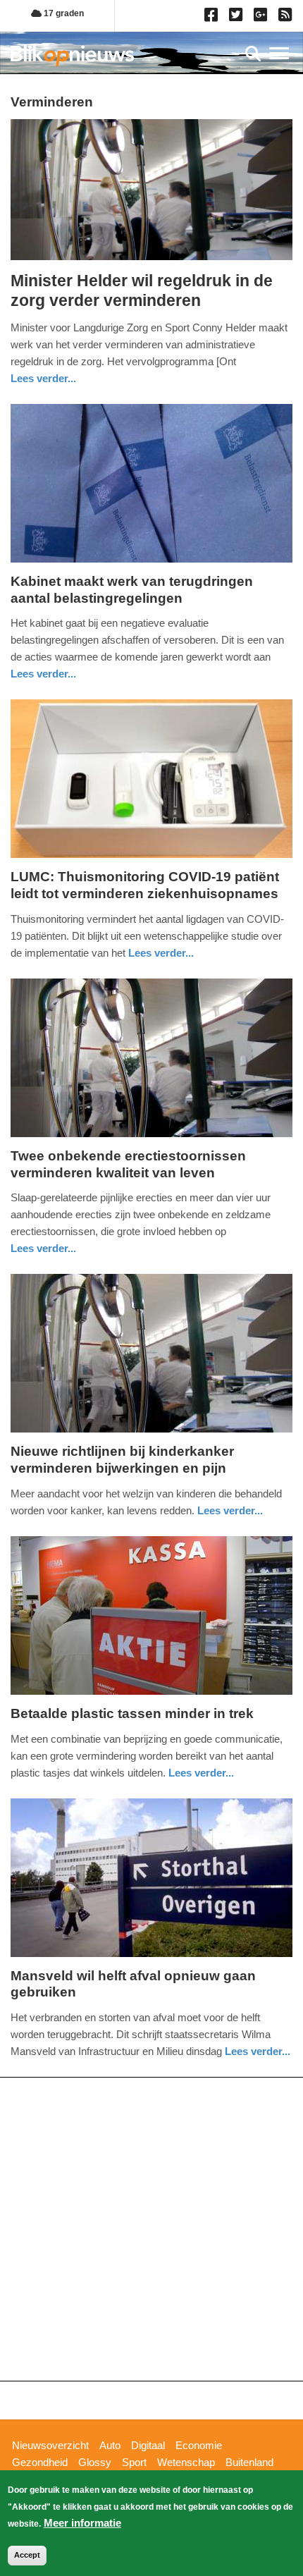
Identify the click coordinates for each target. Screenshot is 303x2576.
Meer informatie (82, 2523)
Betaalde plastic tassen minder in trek (132, 1713)
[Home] (72, 55)
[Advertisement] (151, 2229)
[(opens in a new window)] (213, 18)
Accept (27, 2555)
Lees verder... (43, 378)
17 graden (63, 13)
